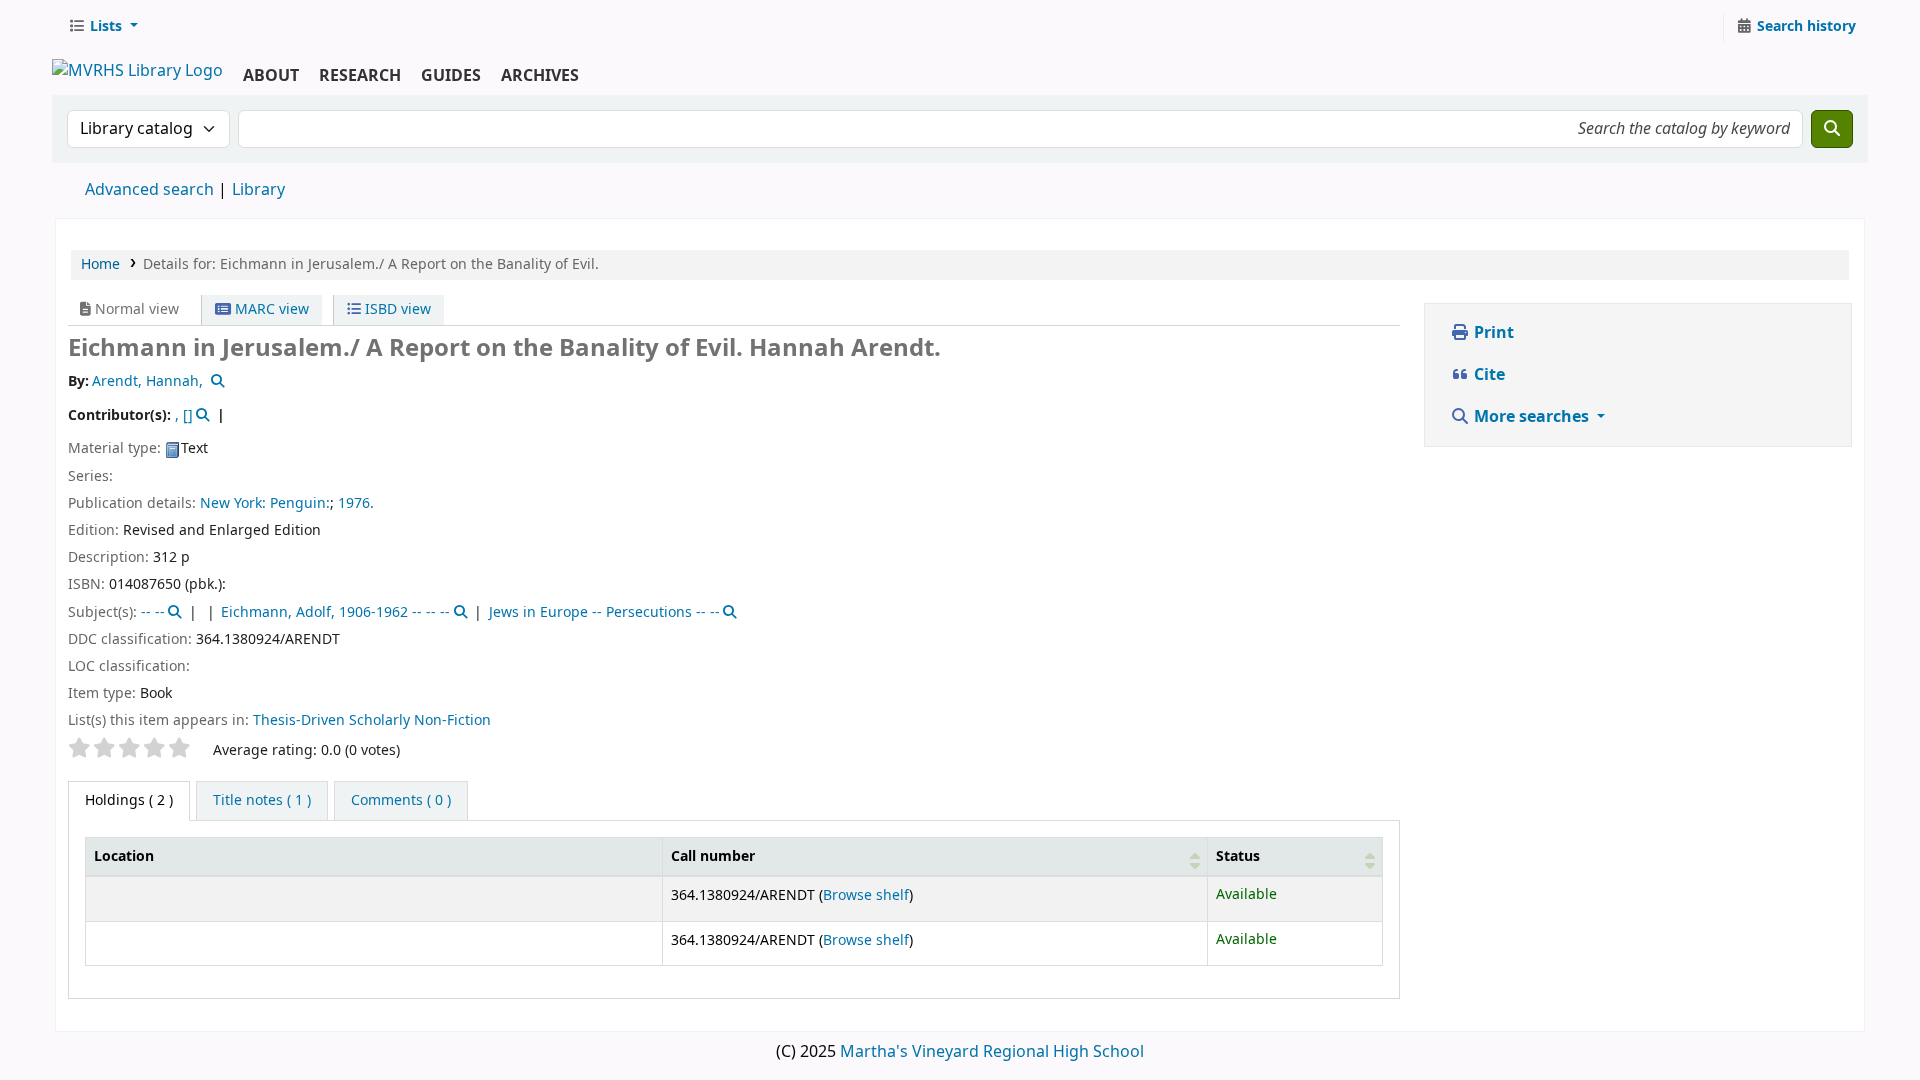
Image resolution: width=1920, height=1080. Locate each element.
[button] (103, 27)
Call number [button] (713, 856)
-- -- (153, 612)
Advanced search (149, 190)
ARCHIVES (540, 76)
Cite (1487, 375)
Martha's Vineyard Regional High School (992, 1052)
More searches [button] (1531, 417)
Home (100, 264)
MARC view (270, 309)
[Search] (1832, 129)
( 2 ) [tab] (129, 800)
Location (124, 856)
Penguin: (300, 503)
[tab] (262, 801)
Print (1492, 333)
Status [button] (1238, 856)
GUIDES (451, 76)
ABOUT (271, 76)
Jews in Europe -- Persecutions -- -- (604, 612)
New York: (233, 503)
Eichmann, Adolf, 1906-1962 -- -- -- (335, 612)
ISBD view (396, 309)
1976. (356, 503)
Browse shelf (866, 895)
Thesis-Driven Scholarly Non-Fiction (372, 720)
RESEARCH (360, 76)
